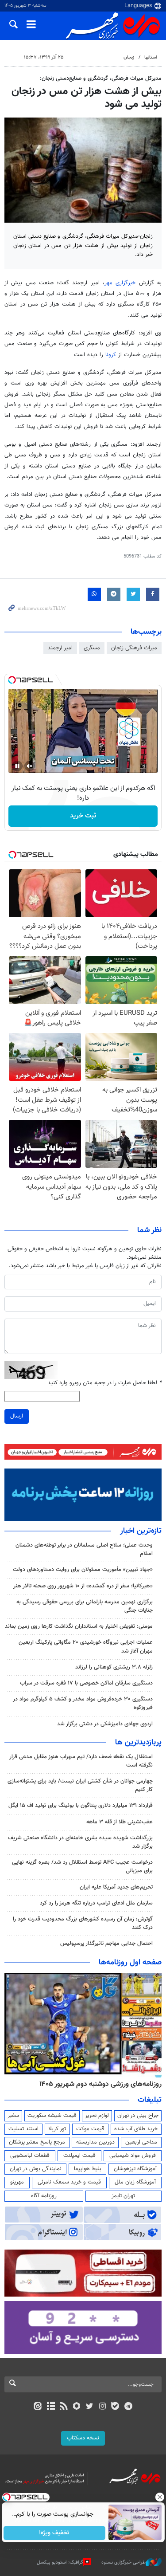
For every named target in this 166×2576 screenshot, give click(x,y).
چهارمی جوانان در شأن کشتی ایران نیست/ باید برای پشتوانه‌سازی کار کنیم (80, 1785)
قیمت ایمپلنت (79, 2156)
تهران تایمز (123, 2196)
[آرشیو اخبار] (51, 2407)
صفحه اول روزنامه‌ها (130, 1963)
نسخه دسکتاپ (83, 2438)
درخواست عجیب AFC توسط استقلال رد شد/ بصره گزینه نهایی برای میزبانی (82, 1867)
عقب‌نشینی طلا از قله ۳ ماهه (120, 1822)
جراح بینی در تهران (138, 2116)
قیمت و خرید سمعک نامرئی (69, 2182)
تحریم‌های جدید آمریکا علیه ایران (116, 1887)
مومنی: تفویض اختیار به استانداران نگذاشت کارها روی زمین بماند (79, 1626)
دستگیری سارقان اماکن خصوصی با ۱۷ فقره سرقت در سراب (86, 1683)
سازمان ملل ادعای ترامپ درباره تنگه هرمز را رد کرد (96, 1903)
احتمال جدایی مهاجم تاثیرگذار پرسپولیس (106, 1944)
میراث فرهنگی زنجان (134, 648)
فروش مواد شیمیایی (133, 2156)
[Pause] (17, 766)
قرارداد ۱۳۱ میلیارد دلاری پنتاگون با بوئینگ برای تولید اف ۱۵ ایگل (81, 1806)
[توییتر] (90, 2407)
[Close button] (159, 2497)
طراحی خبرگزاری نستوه (124, 2562)
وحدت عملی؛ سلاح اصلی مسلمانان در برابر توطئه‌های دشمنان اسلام (84, 1549)
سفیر (13, 2116)
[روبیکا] (76, 2407)
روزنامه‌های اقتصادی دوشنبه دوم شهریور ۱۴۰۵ (98, 2084)
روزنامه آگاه (44, 2196)
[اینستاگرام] (102, 2407)
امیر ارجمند (60, 648)
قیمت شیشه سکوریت (52, 2116)
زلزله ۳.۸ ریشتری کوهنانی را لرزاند (114, 1667)
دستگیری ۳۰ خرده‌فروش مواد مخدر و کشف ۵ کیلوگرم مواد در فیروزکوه (83, 1703)
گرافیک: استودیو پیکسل (60, 2562)
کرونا (111, 355)
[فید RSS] (64, 2407)
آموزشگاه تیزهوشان (135, 2169)
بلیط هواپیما (88, 2169)
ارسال (17, 1416)
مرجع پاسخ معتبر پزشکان (37, 2142)
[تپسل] (12, 680)
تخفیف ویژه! (54, 2533)
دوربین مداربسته (95, 2142)
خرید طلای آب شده (136, 2129)
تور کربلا (57, 2129)
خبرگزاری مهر (120, 283)
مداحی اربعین (141, 2142)
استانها (151, 57)
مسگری (92, 648)
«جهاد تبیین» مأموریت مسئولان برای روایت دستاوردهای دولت (83, 1570)
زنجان (129, 57)
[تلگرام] (128, 2407)
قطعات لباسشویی (30, 2156)
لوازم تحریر (97, 2116)
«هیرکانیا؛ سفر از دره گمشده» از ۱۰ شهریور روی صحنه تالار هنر (83, 1586)
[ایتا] (38, 2407)
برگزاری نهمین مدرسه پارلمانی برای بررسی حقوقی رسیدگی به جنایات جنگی (85, 1606)
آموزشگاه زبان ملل (135, 2182)
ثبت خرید (83, 816)
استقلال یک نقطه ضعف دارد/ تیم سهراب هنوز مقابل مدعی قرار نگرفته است (81, 1761)
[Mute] (30, 766)
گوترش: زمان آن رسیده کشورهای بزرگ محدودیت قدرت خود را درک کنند (83, 1923)
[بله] (115, 2407)
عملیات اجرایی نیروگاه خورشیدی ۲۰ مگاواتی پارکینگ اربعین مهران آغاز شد (86, 1647)
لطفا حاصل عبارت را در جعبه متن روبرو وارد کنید (105, 1383)
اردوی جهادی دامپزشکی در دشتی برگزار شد (105, 1724)
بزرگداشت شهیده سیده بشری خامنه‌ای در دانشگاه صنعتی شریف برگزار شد (80, 1842)
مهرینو (17, 2182)
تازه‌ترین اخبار (141, 1531)
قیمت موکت (90, 2129)
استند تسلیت (23, 2129)
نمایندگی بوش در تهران (36, 2169)
